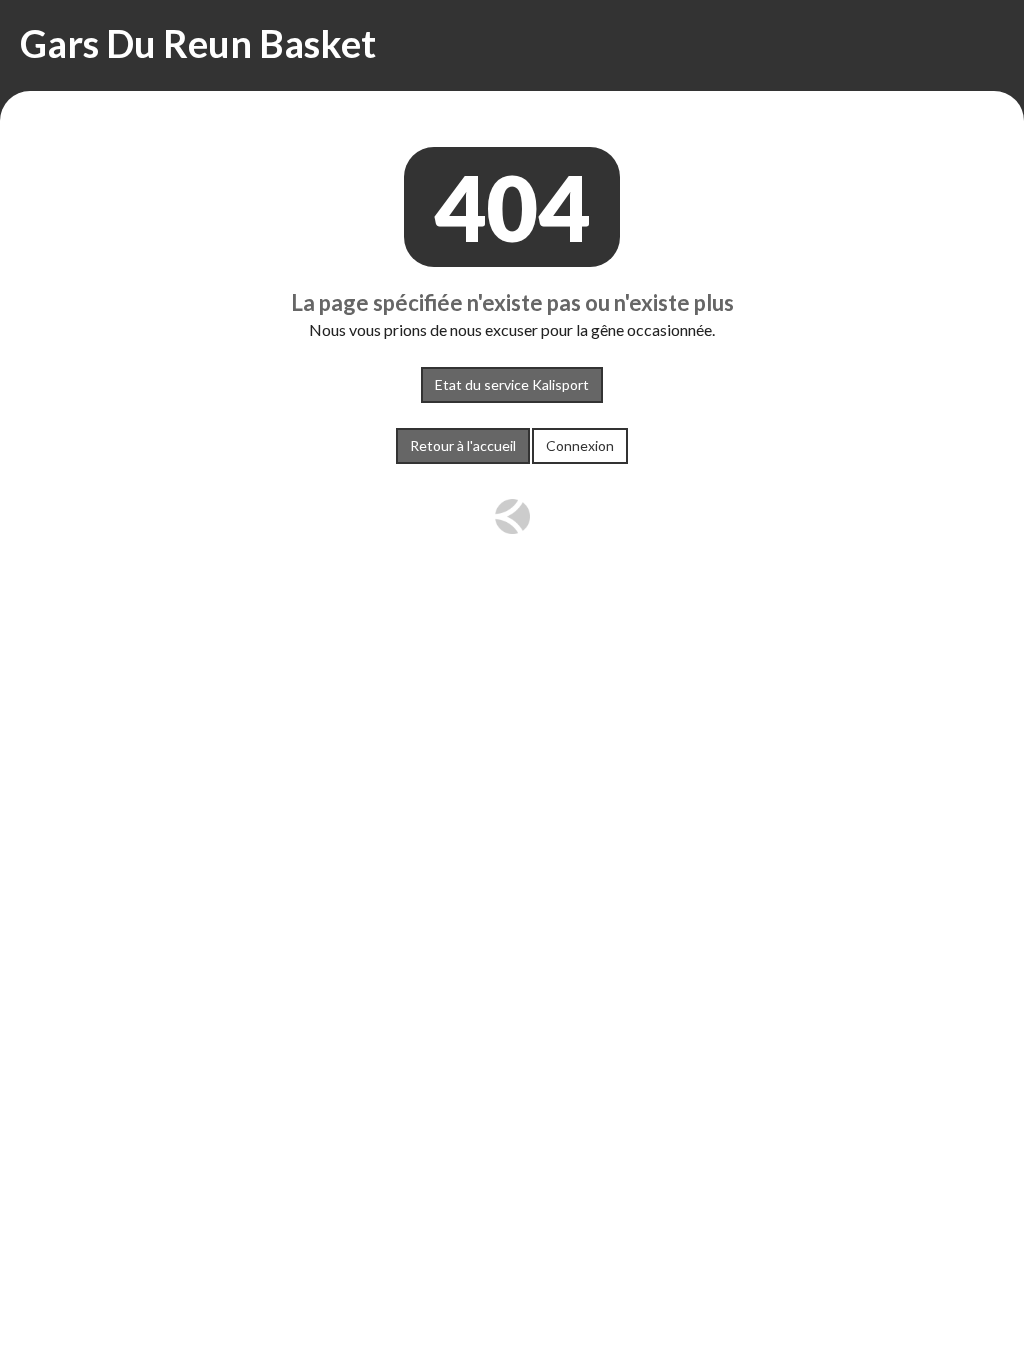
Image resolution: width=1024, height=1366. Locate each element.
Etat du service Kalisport (512, 384)
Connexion (580, 445)
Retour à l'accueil (463, 445)
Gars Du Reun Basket (198, 43)
